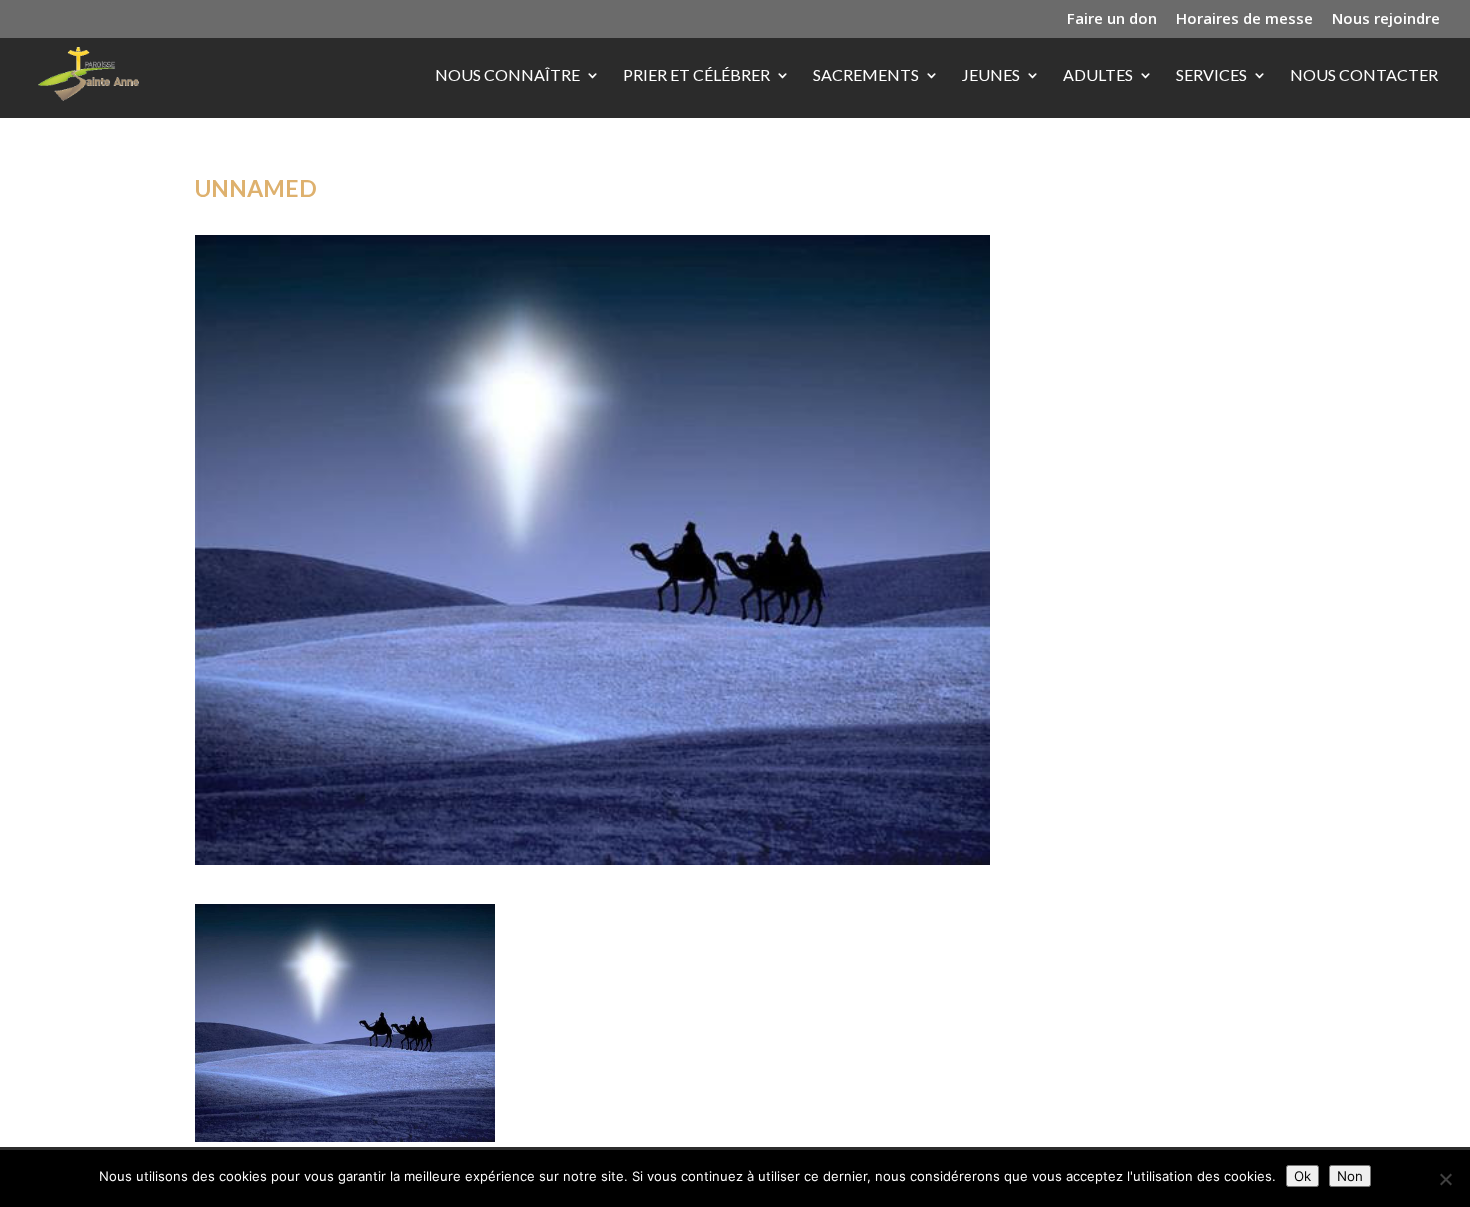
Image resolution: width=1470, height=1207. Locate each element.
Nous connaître (507, 76)
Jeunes (991, 76)
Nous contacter (1364, 76)
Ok (1302, 1176)
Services (1211, 76)
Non (1350, 1176)
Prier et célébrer (696, 76)
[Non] (1445, 1179)
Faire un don (1112, 19)
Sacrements (866, 76)
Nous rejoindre (1386, 19)
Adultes (1098, 76)
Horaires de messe (1244, 19)
